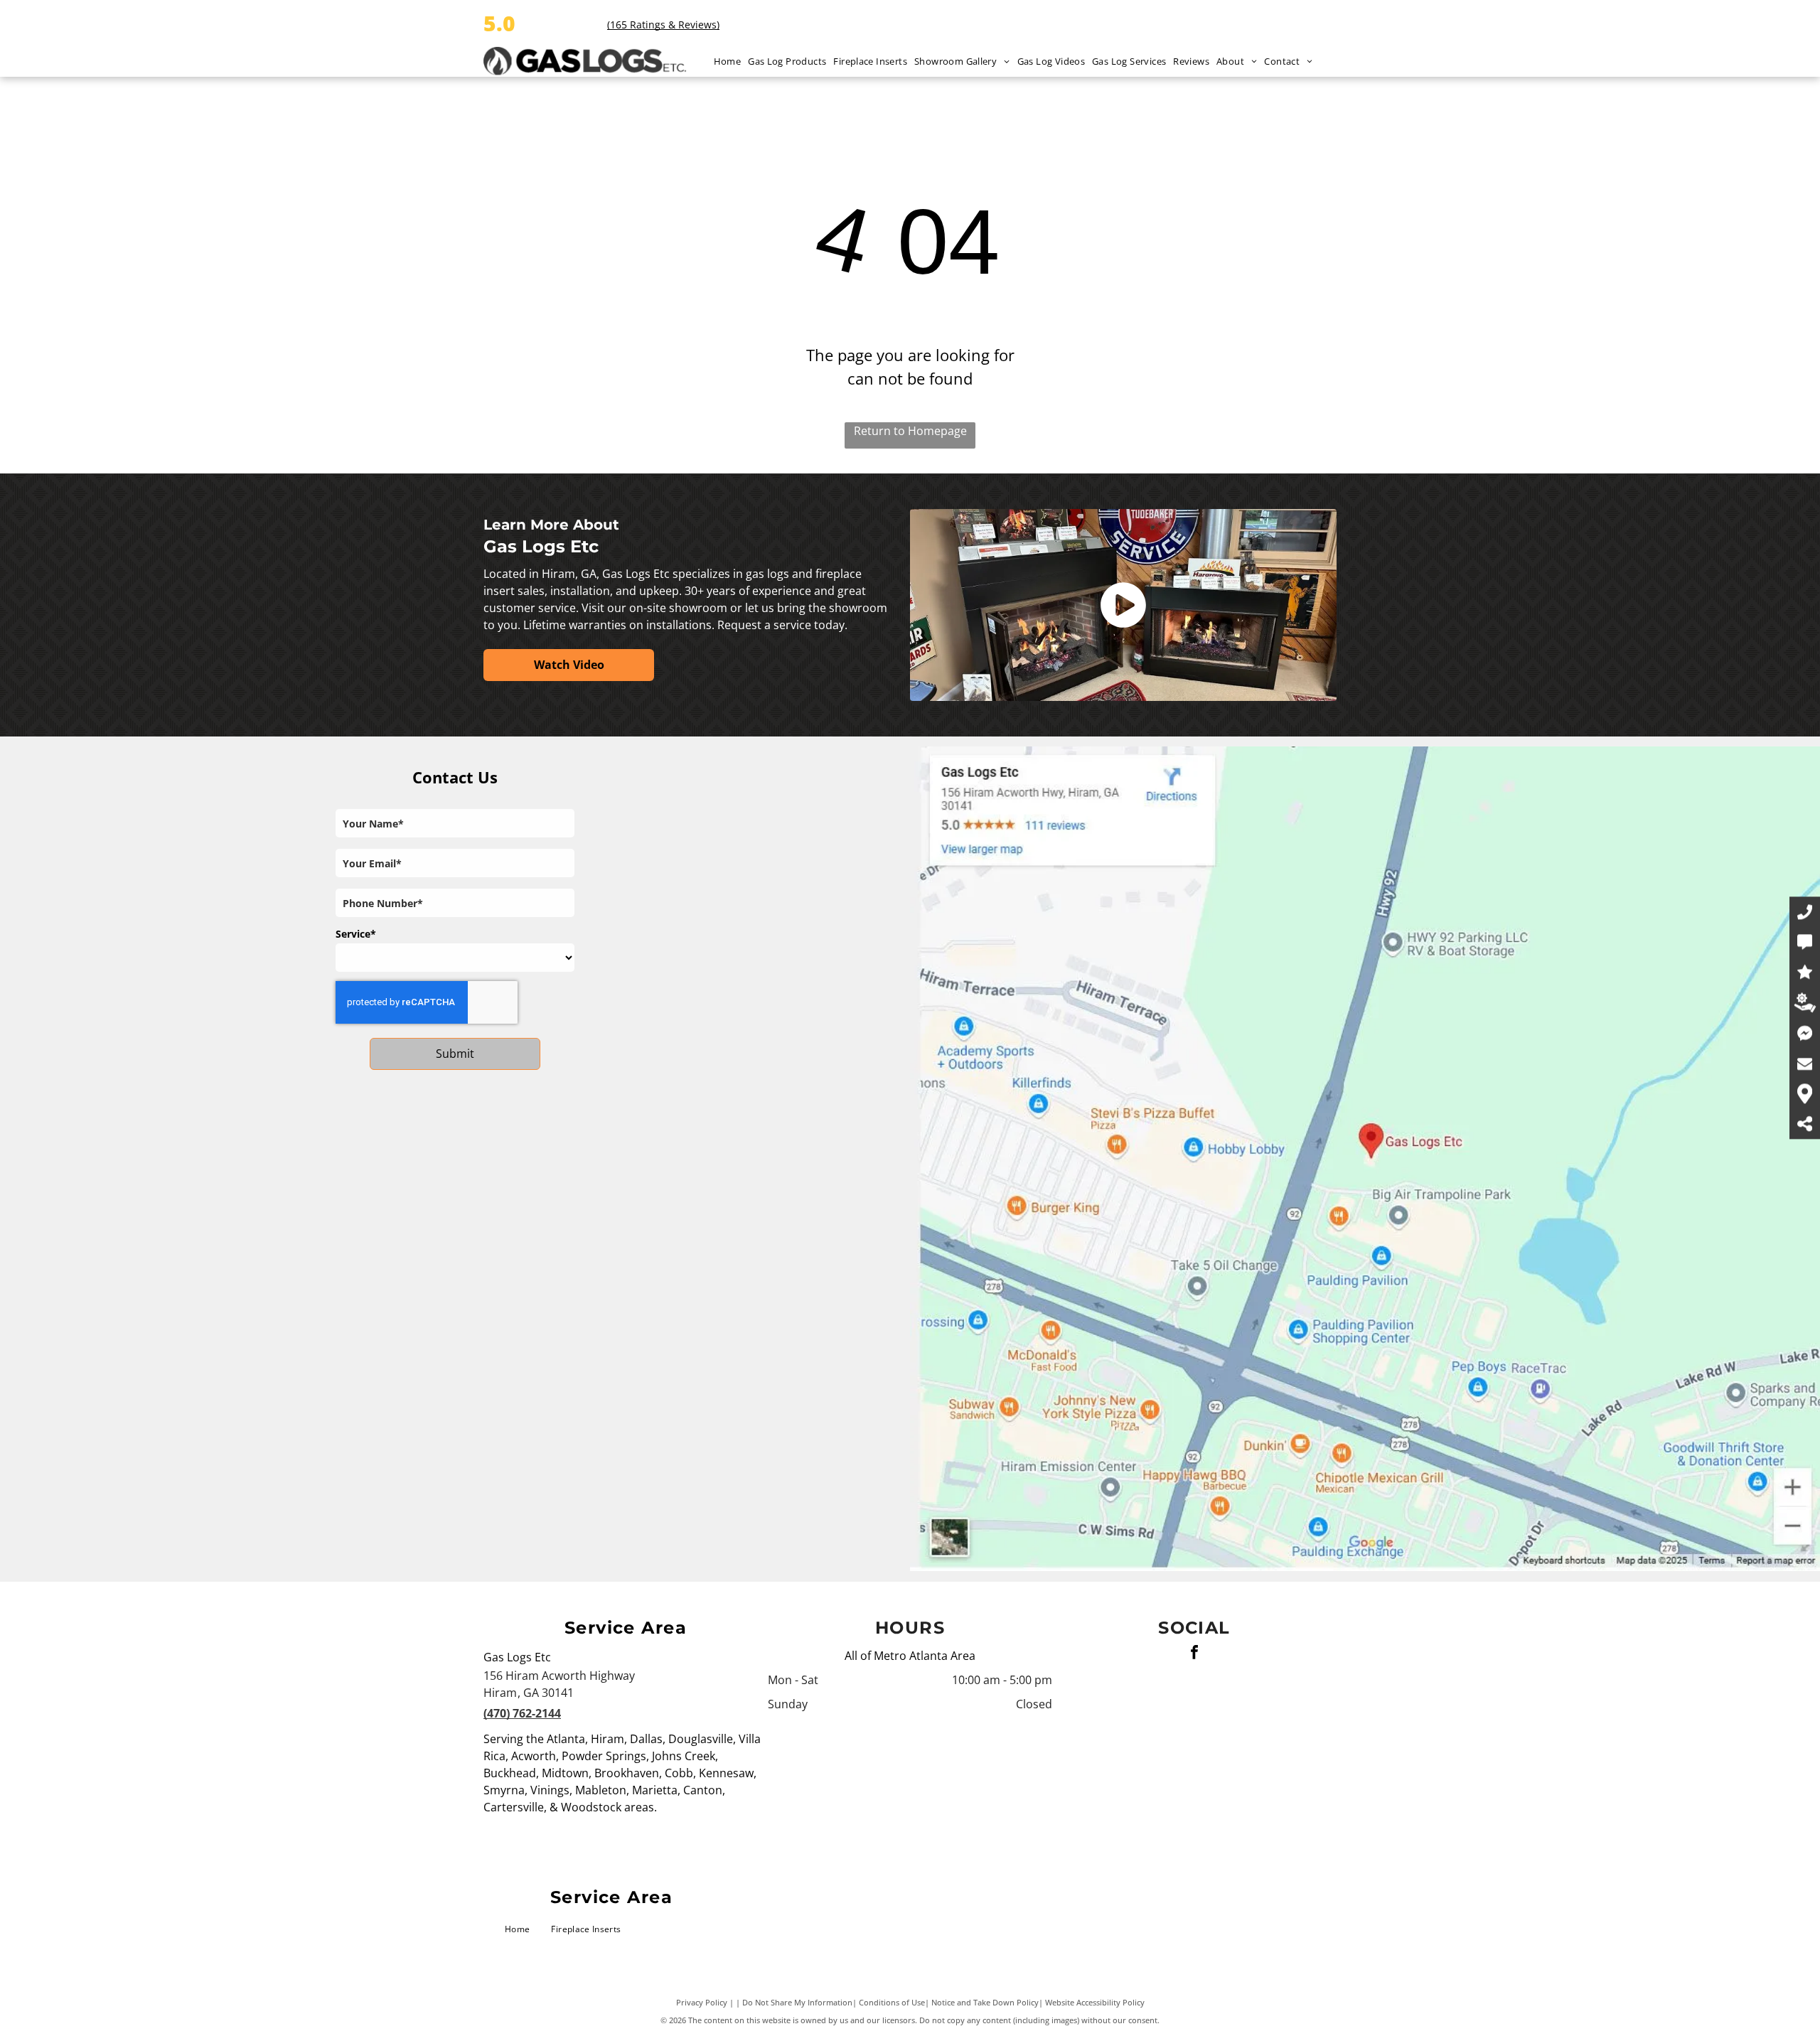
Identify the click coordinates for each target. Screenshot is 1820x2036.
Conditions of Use (892, 2002)
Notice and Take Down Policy (985, 2002)
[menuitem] (731, 61)
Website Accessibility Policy (1095, 2002)
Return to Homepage (910, 431)
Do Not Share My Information (797, 2002)
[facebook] (1194, 1654)
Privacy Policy (702, 2002)
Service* (356, 934)
